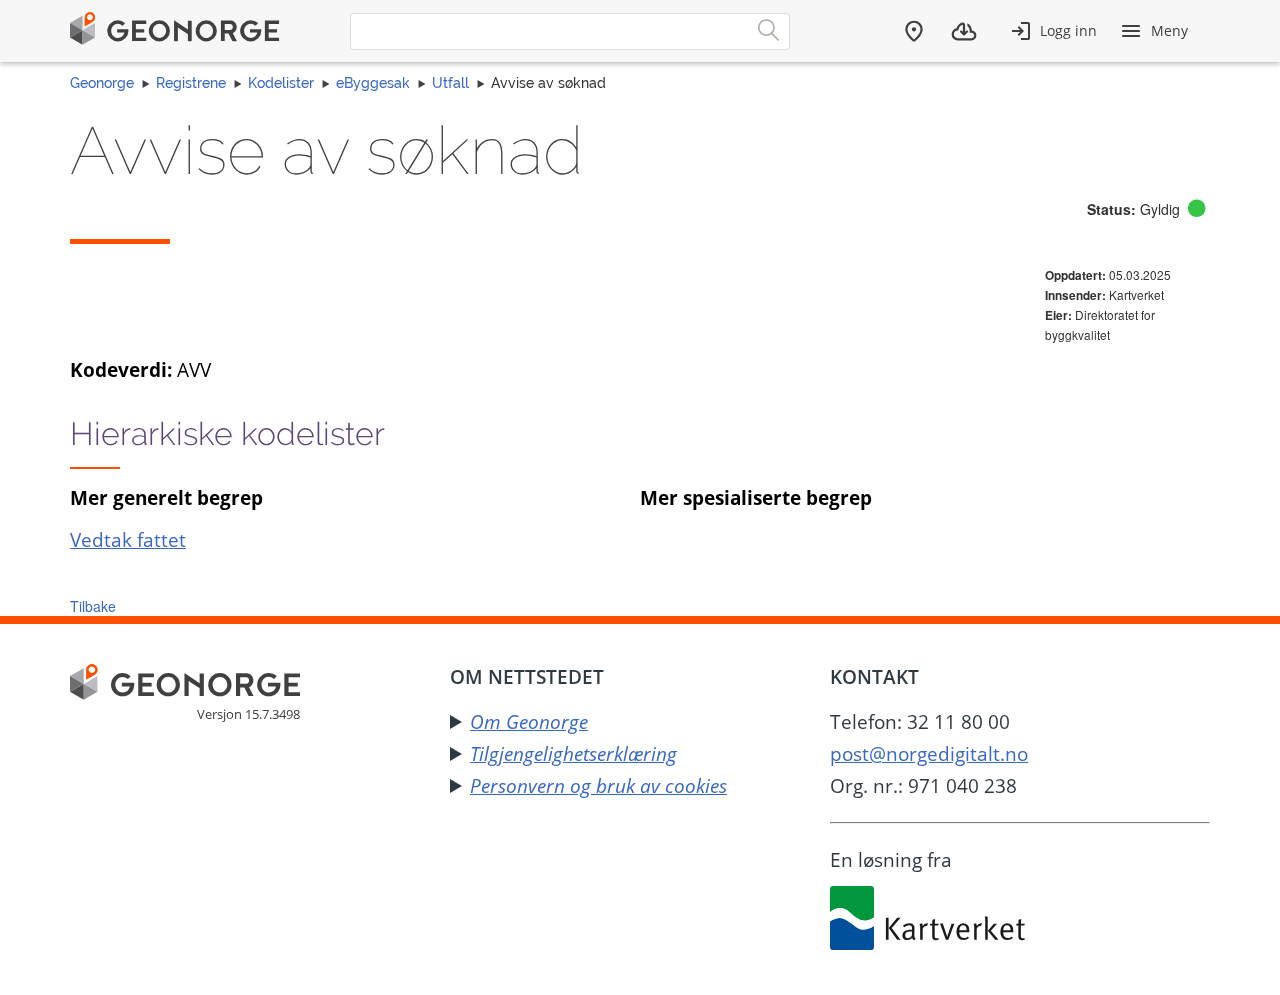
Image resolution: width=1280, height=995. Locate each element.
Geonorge (102, 83)
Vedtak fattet (128, 539)
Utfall (450, 83)
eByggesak (373, 83)
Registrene (191, 83)
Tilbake (93, 606)
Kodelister (281, 83)
